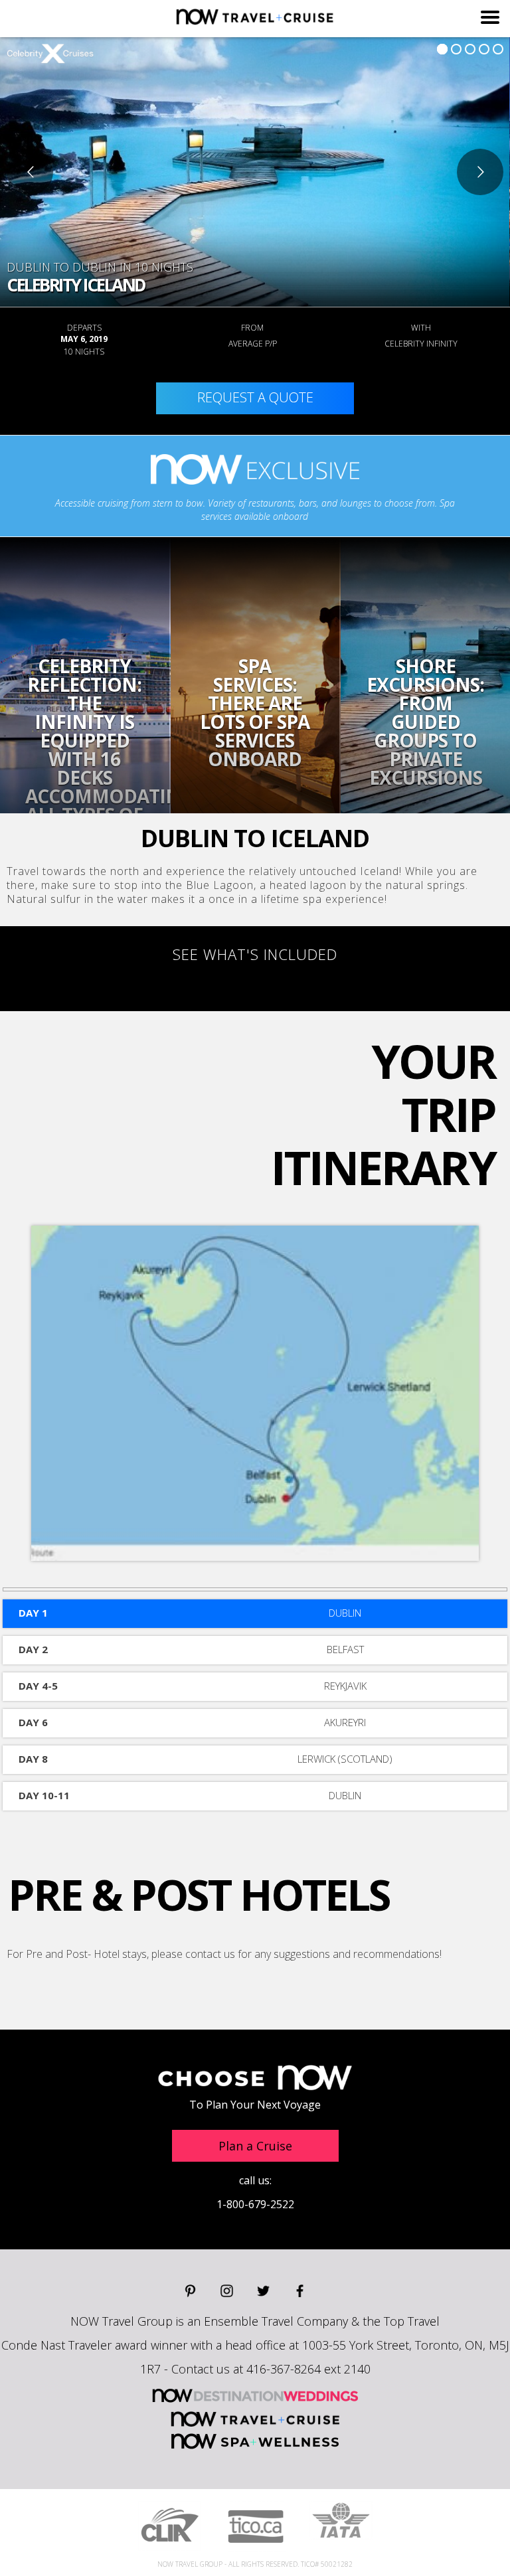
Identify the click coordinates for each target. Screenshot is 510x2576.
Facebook (300, 2291)
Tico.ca (255, 2527)
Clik (170, 2526)
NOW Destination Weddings (255, 2395)
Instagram (227, 2291)
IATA (341, 2520)
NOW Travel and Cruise (255, 2418)
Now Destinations (255, 17)
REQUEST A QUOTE (255, 397)
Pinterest (190, 2291)
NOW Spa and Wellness (255, 2441)
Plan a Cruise (255, 2146)
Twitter (263, 2291)
